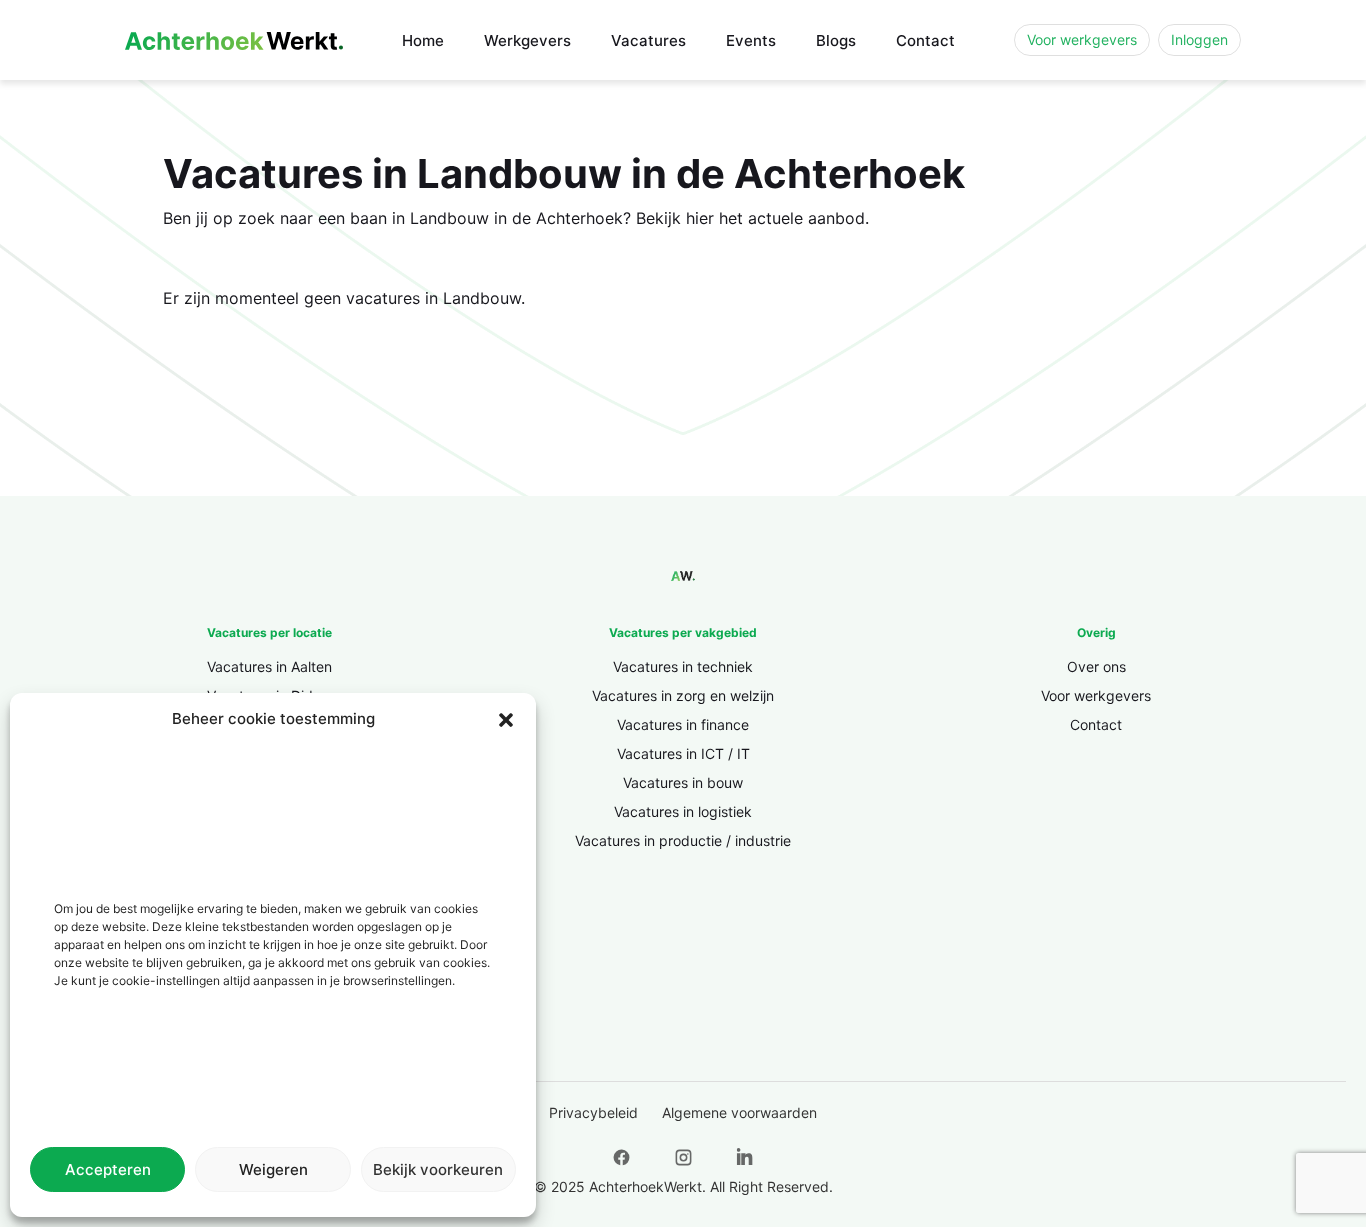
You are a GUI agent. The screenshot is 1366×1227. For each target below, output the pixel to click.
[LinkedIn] (745, 1157)
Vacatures (648, 40)
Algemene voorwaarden (739, 1112)
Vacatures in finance (683, 724)
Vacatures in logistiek (683, 811)
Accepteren (108, 1169)
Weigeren (273, 1169)
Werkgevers (527, 40)
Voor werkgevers (1082, 39)
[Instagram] (683, 1157)
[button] (506, 719)
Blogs (836, 40)
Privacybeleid (593, 1112)
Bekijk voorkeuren (438, 1169)
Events (751, 40)
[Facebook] (621, 1157)
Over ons (1096, 666)
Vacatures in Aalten (269, 666)
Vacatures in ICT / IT (683, 753)
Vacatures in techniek (683, 666)
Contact (925, 40)
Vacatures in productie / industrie (683, 840)
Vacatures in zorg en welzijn (683, 695)
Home (423, 40)
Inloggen (1199, 39)
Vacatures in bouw (683, 782)
